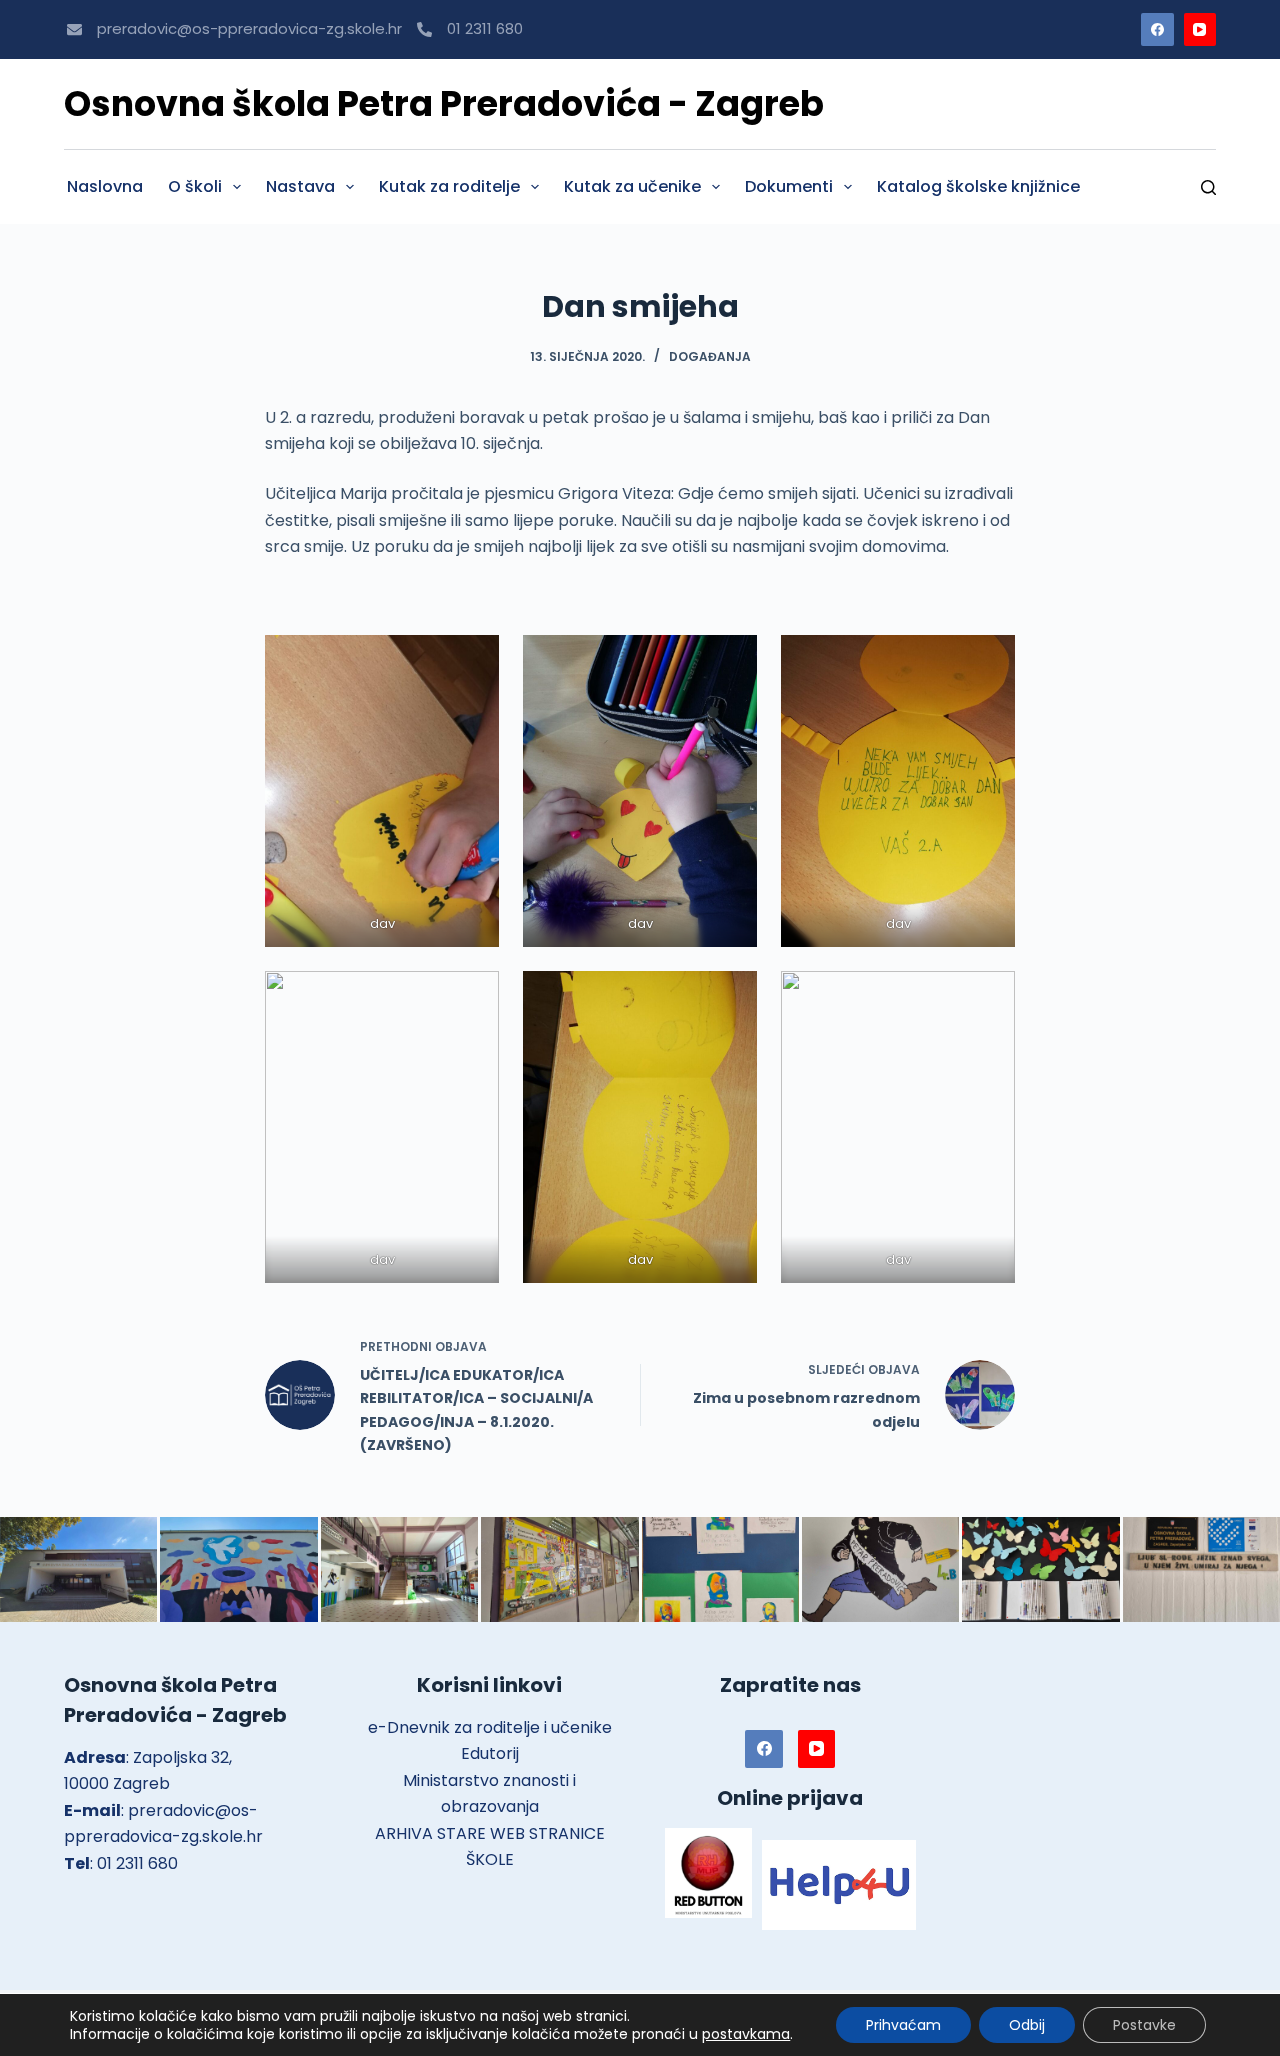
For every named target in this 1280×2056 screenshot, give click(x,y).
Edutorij (490, 1753)
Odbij (1027, 2025)
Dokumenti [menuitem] (789, 186)
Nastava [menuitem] (300, 186)
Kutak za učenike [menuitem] (632, 186)
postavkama (746, 2034)
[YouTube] (1200, 29)
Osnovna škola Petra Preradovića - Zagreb (444, 103)
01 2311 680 (485, 28)
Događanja (710, 356)
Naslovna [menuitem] (105, 186)
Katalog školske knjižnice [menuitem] (978, 186)
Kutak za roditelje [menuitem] (449, 186)
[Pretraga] (1208, 187)
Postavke (1144, 2025)
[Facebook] (1157, 29)
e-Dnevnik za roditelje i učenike (490, 1727)
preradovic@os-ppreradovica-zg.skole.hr (249, 28)
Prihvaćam (903, 2025)
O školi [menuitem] (195, 186)
